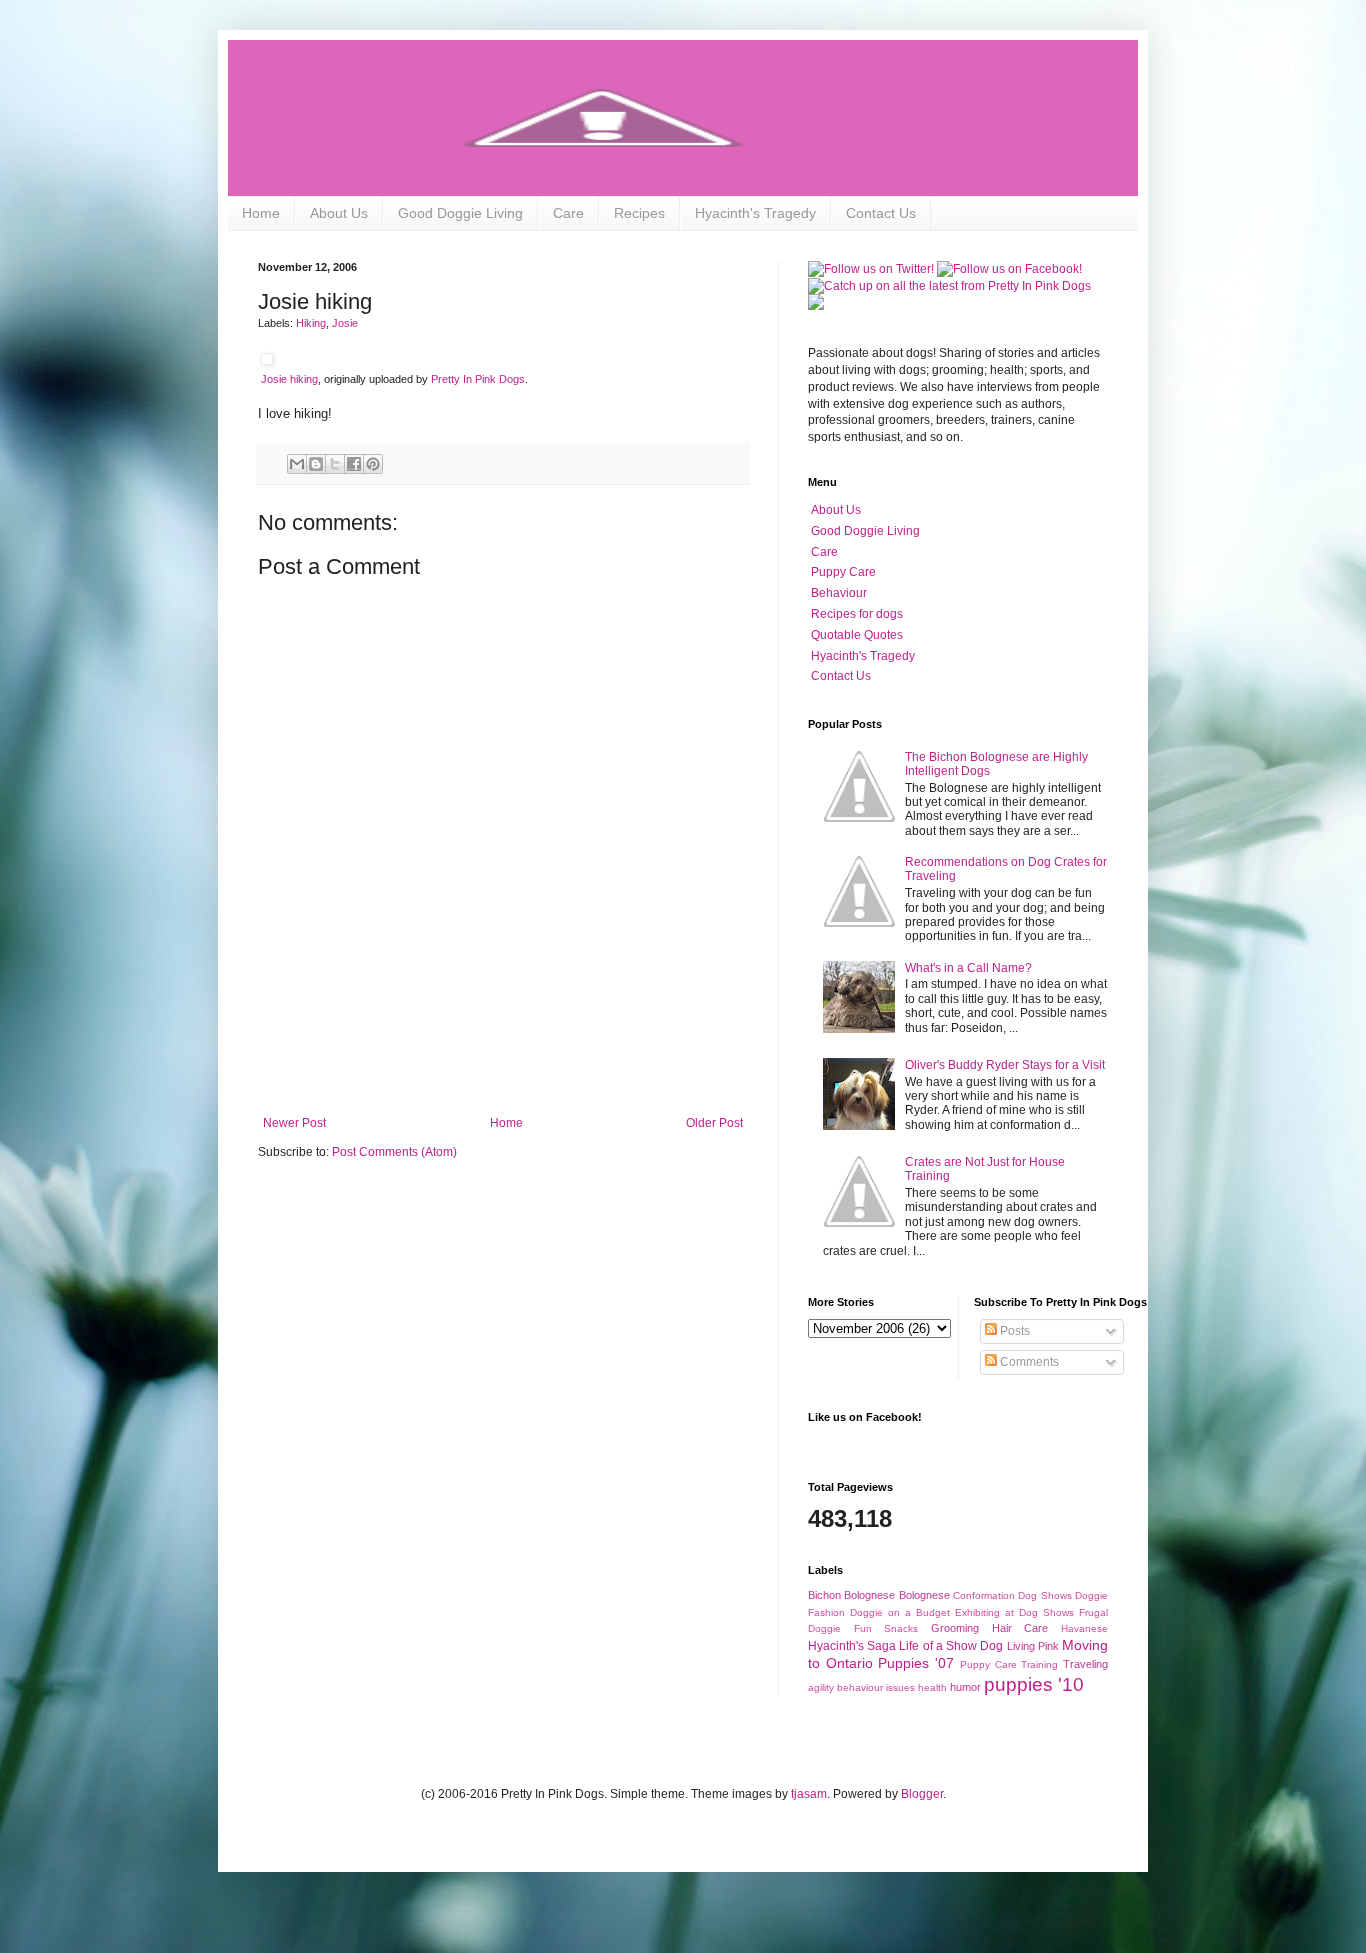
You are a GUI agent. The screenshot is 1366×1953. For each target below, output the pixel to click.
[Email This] (297, 464)
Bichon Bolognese (851, 1595)
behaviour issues (876, 1687)
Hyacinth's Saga (852, 1646)
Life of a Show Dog (951, 1646)
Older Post (714, 1123)
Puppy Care (843, 572)
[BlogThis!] (316, 464)
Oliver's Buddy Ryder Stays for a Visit (1005, 1065)
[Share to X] (335, 464)
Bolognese (924, 1595)
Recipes (639, 213)
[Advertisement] (503, 1061)
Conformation (984, 1595)
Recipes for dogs (857, 614)
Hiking (311, 323)
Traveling (1085, 1664)
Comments (1028, 1362)
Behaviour (839, 593)
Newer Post (294, 1123)
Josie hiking (289, 379)
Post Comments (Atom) (394, 1152)
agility (821, 1687)
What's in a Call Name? (968, 968)
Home (261, 213)
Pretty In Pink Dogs (478, 379)
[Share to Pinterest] (373, 464)
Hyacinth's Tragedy (755, 213)
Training (1039, 1664)
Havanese (1084, 1628)
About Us (339, 213)
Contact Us (881, 213)
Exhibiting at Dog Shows (1014, 1612)
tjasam (809, 1794)
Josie (345, 323)
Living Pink (1033, 1646)
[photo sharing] (267, 360)
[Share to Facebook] (354, 464)
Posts (1013, 1331)
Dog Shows (1044, 1595)
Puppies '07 (916, 1663)
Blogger (922, 1794)
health (932, 1687)
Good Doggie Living (460, 213)
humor (965, 1687)
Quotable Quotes (857, 635)
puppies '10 (1034, 1684)
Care (568, 213)
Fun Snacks (886, 1628)
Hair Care (1020, 1628)
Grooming (955, 1628)
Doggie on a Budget (900, 1612)
